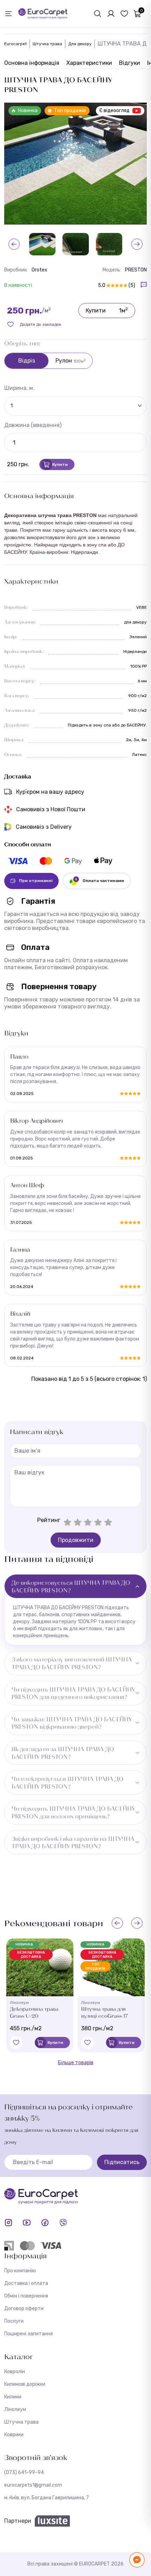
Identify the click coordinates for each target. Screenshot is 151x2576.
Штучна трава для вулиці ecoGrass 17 (104, 2012)
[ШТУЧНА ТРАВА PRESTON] (109, 244)
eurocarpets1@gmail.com (33, 2485)
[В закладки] (16, 2043)
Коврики (14, 2435)
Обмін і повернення (26, 2296)
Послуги (14, 2321)
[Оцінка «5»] (108, 1522)
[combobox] (75, 405)
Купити (107, 310)
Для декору (80, 44)
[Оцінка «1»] (67, 1522)
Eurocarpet (15, 44)
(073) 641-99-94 (24, 2472)
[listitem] (18, 861)
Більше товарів (76, 2063)
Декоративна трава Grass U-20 (34, 2012)
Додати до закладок (40, 324)
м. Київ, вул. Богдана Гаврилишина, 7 (47, 2498)
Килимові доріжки (25, 2384)
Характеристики (89, 63)
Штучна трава (47, 44)
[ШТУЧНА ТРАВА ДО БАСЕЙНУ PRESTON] (75, 164)
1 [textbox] (12, 406)
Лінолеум (15, 2409)
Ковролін (15, 2372)
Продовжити (76, 1540)
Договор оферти (24, 2309)
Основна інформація (32, 63)
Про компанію (20, 2271)
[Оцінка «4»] (98, 1522)
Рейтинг (49, 1520)
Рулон (71, 361)
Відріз (27, 361)
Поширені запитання (28, 2334)
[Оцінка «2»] (78, 1522)
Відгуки (130, 63)
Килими (13, 2397)
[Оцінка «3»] (88, 1522)
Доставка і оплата (26, 2283)
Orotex (40, 270)
